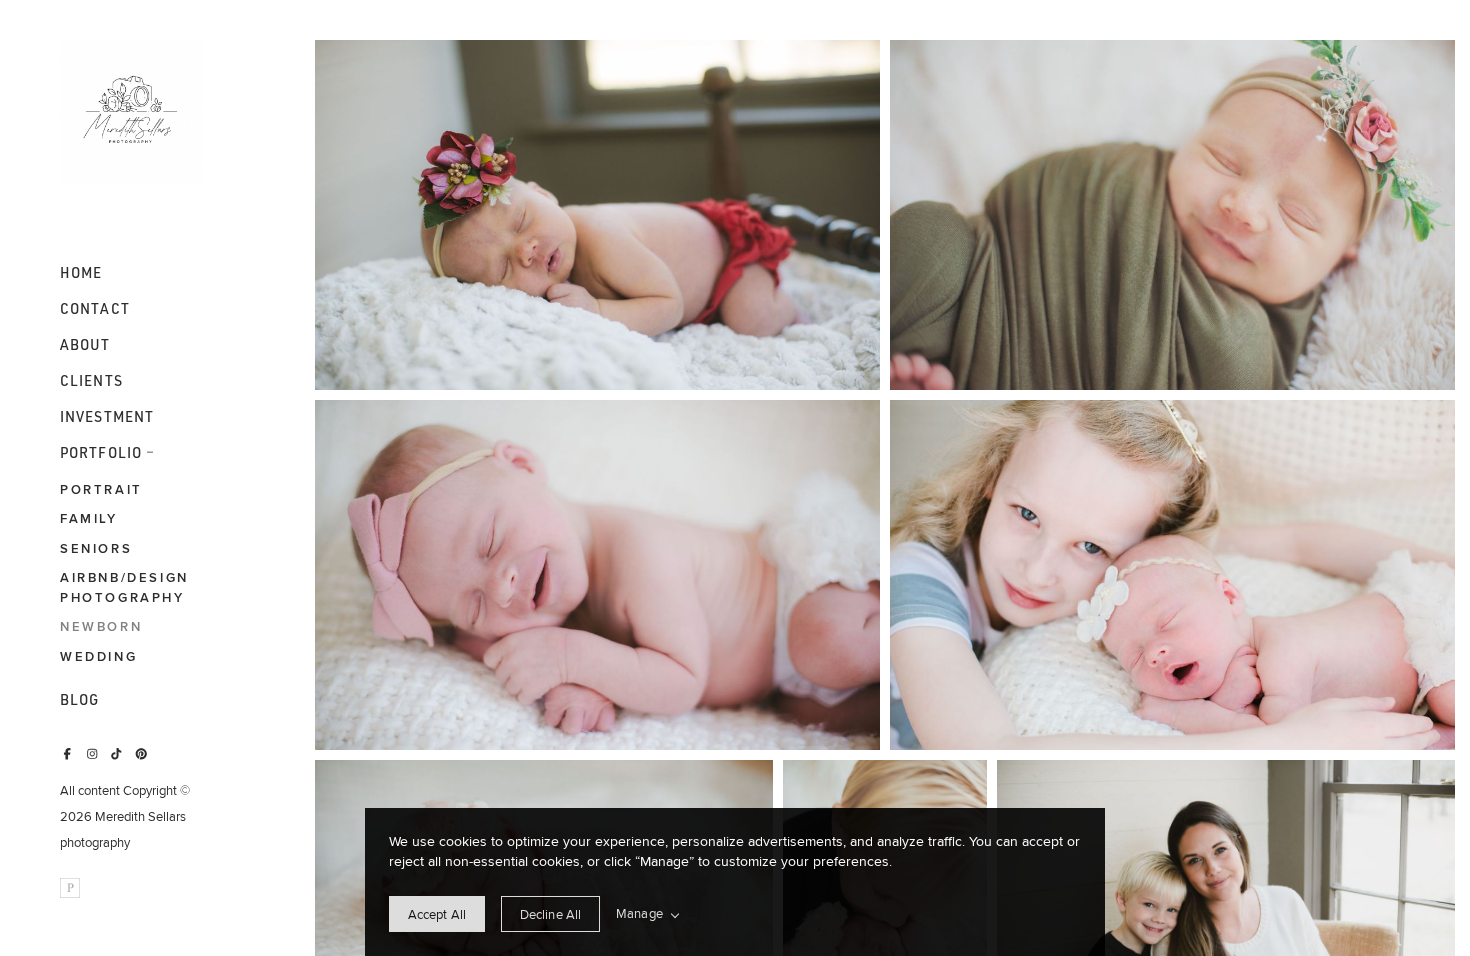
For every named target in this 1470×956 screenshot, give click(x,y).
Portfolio (101, 453)
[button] (151, 450)
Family (89, 518)
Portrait (101, 489)
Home (81, 273)
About (85, 345)
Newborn (101, 626)
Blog (79, 700)
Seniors (96, 548)
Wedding (98, 656)
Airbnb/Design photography (124, 587)
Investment (107, 417)
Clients (91, 381)
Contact (95, 309)
